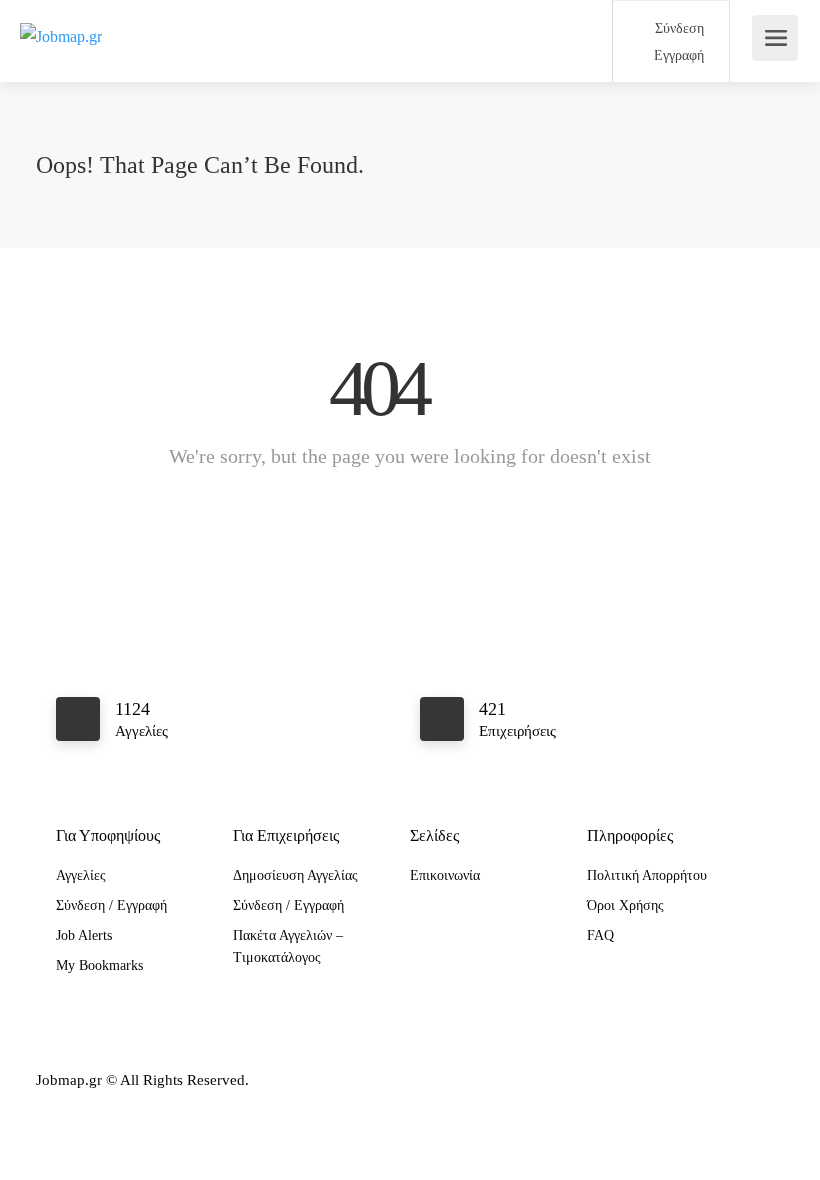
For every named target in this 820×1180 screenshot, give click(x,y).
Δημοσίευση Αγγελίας (295, 875)
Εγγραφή (677, 55)
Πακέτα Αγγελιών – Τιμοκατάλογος (288, 946)
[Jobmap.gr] (61, 13)
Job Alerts (84, 935)
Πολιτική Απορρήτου (647, 875)
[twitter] (771, 1080)
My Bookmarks (99, 965)
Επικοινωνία (445, 875)
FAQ (600, 935)
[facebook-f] (705, 1080)
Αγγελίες (81, 875)
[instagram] (738, 1080)
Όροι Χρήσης (625, 905)
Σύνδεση (677, 28)
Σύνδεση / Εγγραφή (111, 905)
